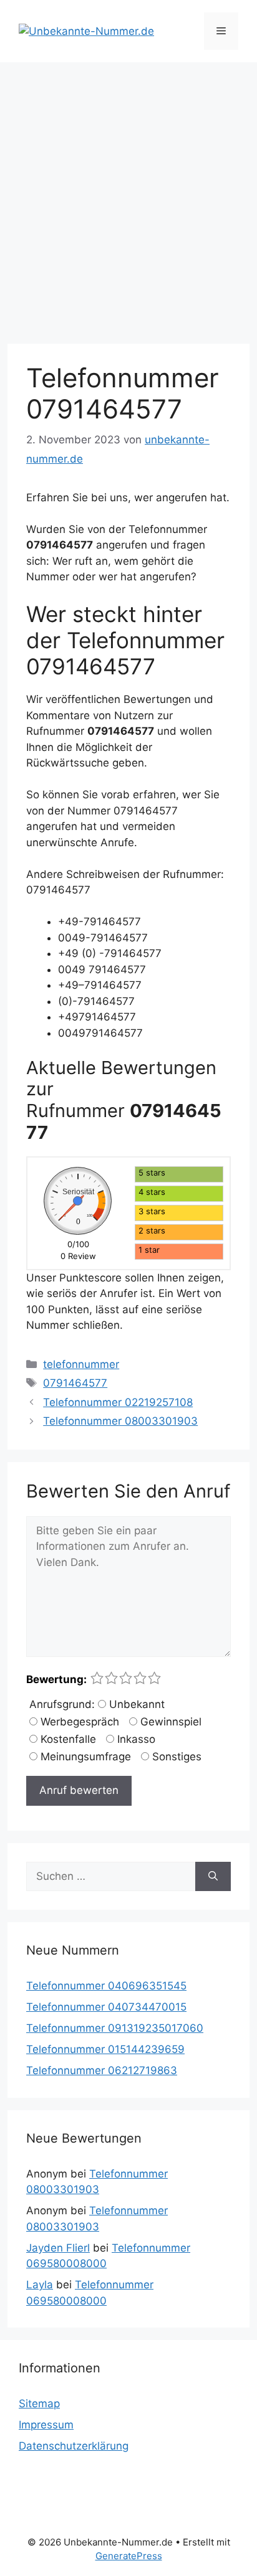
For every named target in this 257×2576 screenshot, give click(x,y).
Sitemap (39, 2404)
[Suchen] (213, 1877)
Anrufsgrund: (62, 1704)
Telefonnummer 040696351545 (106, 1986)
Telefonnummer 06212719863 (102, 2070)
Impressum (46, 2425)
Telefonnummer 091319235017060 (115, 2028)
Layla (40, 2285)
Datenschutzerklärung (74, 2446)
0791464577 (75, 1383)
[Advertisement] (128, 197)
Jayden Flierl (58, 2248)
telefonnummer (81, 1364)
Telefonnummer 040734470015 (106, 2007)
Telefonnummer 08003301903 (120, 1421)
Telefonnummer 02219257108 (118, 1402)
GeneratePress (129, 2556)
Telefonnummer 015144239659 (105, 2049)
